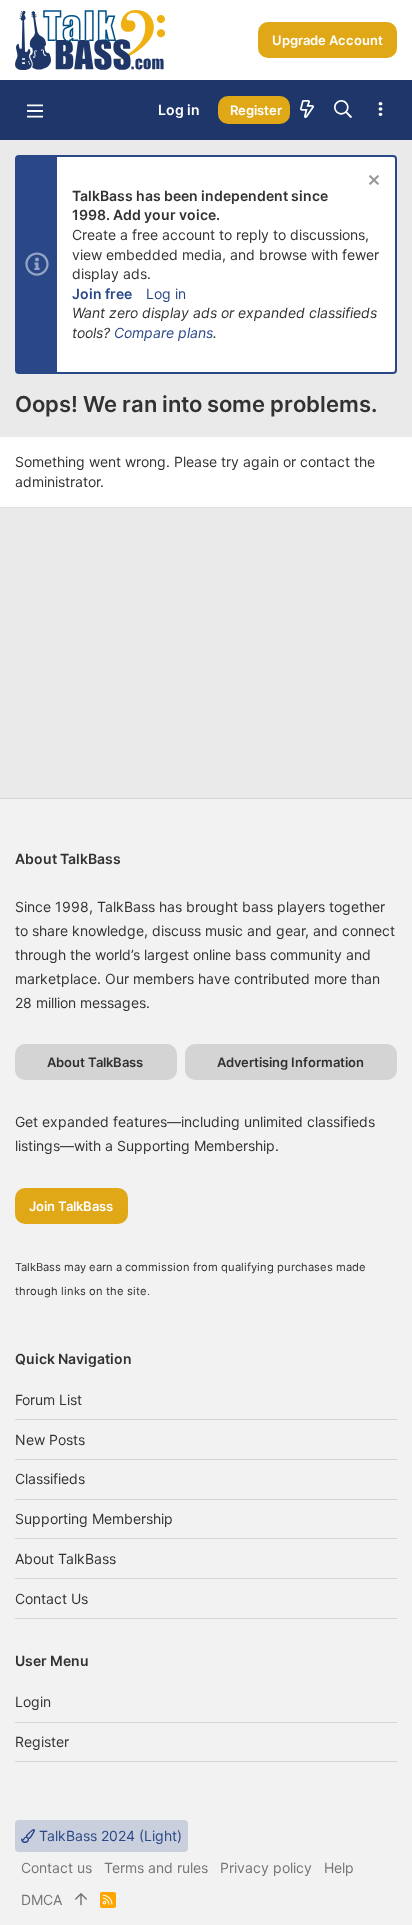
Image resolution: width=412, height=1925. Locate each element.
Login (33, 1701)
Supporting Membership (94, 1518)
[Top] (81, 1900)
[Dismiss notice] (371, 182)
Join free (102, 293)
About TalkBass (65, 1558)
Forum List (48, 1399)
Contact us (51, 1598)
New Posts (50, 1439)
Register (42, 1741)
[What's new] (307, 110)
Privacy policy (266, 1867)
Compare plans (163, 332)
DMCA (41, 1899)
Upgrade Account (327, 40)
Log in (166, 293)
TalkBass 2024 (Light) (108, 1835)
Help (339, 1867)
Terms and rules (156, 1867)
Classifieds (50, 1478)
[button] (35, 110)
